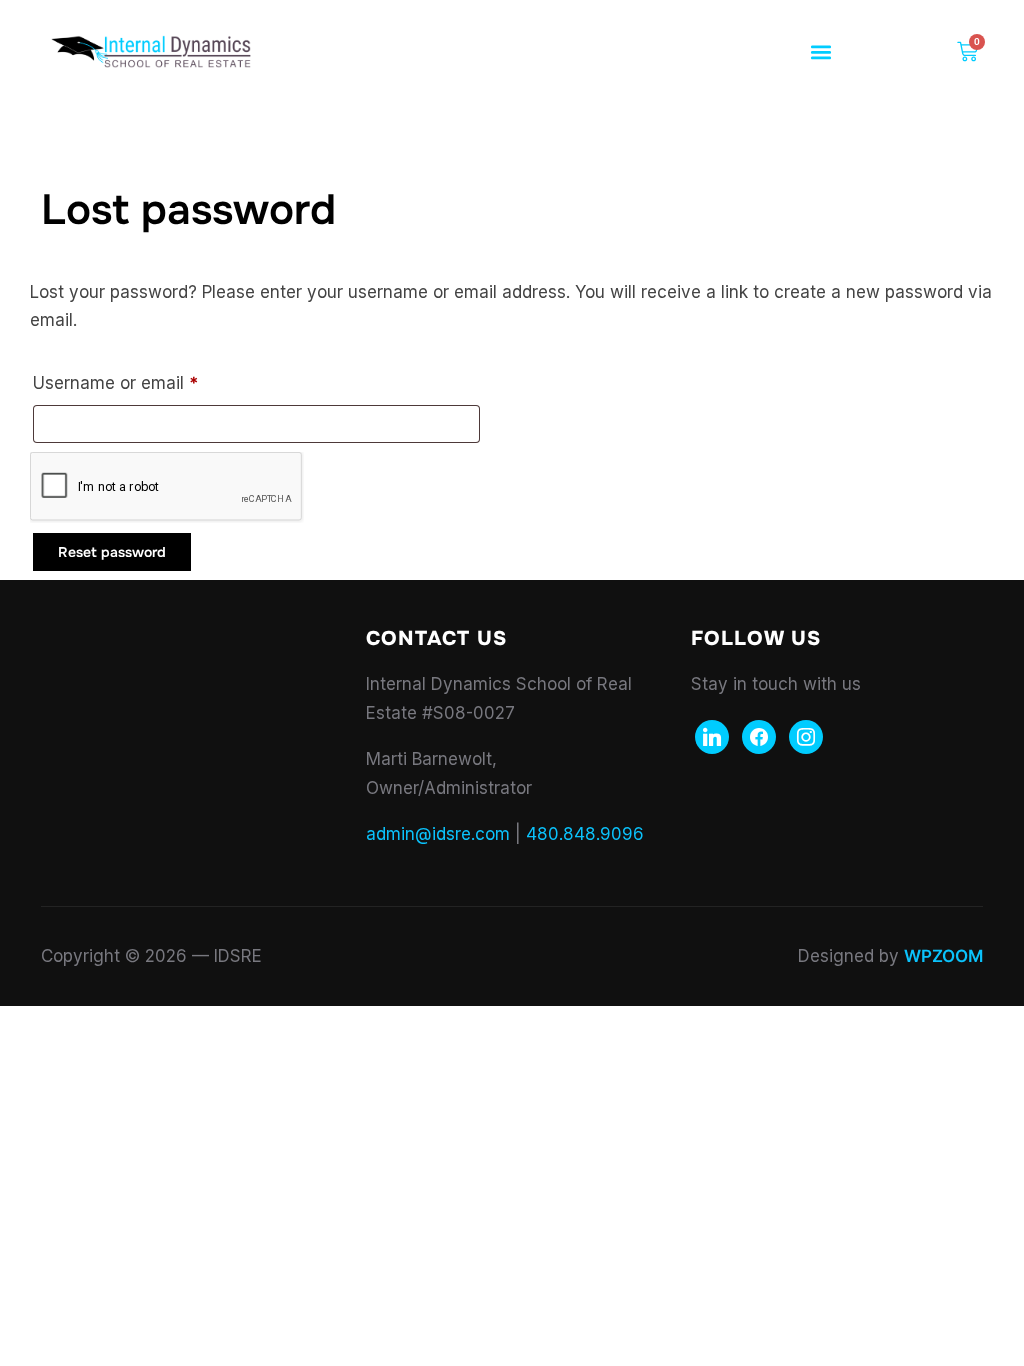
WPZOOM (943, 956)
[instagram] (806, 736)
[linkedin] (712, 736)
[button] (821, 52)
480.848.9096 (585, 834)
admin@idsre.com (438, 834)
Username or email (151, 379)
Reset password (112, 552)
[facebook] (759, 736)
